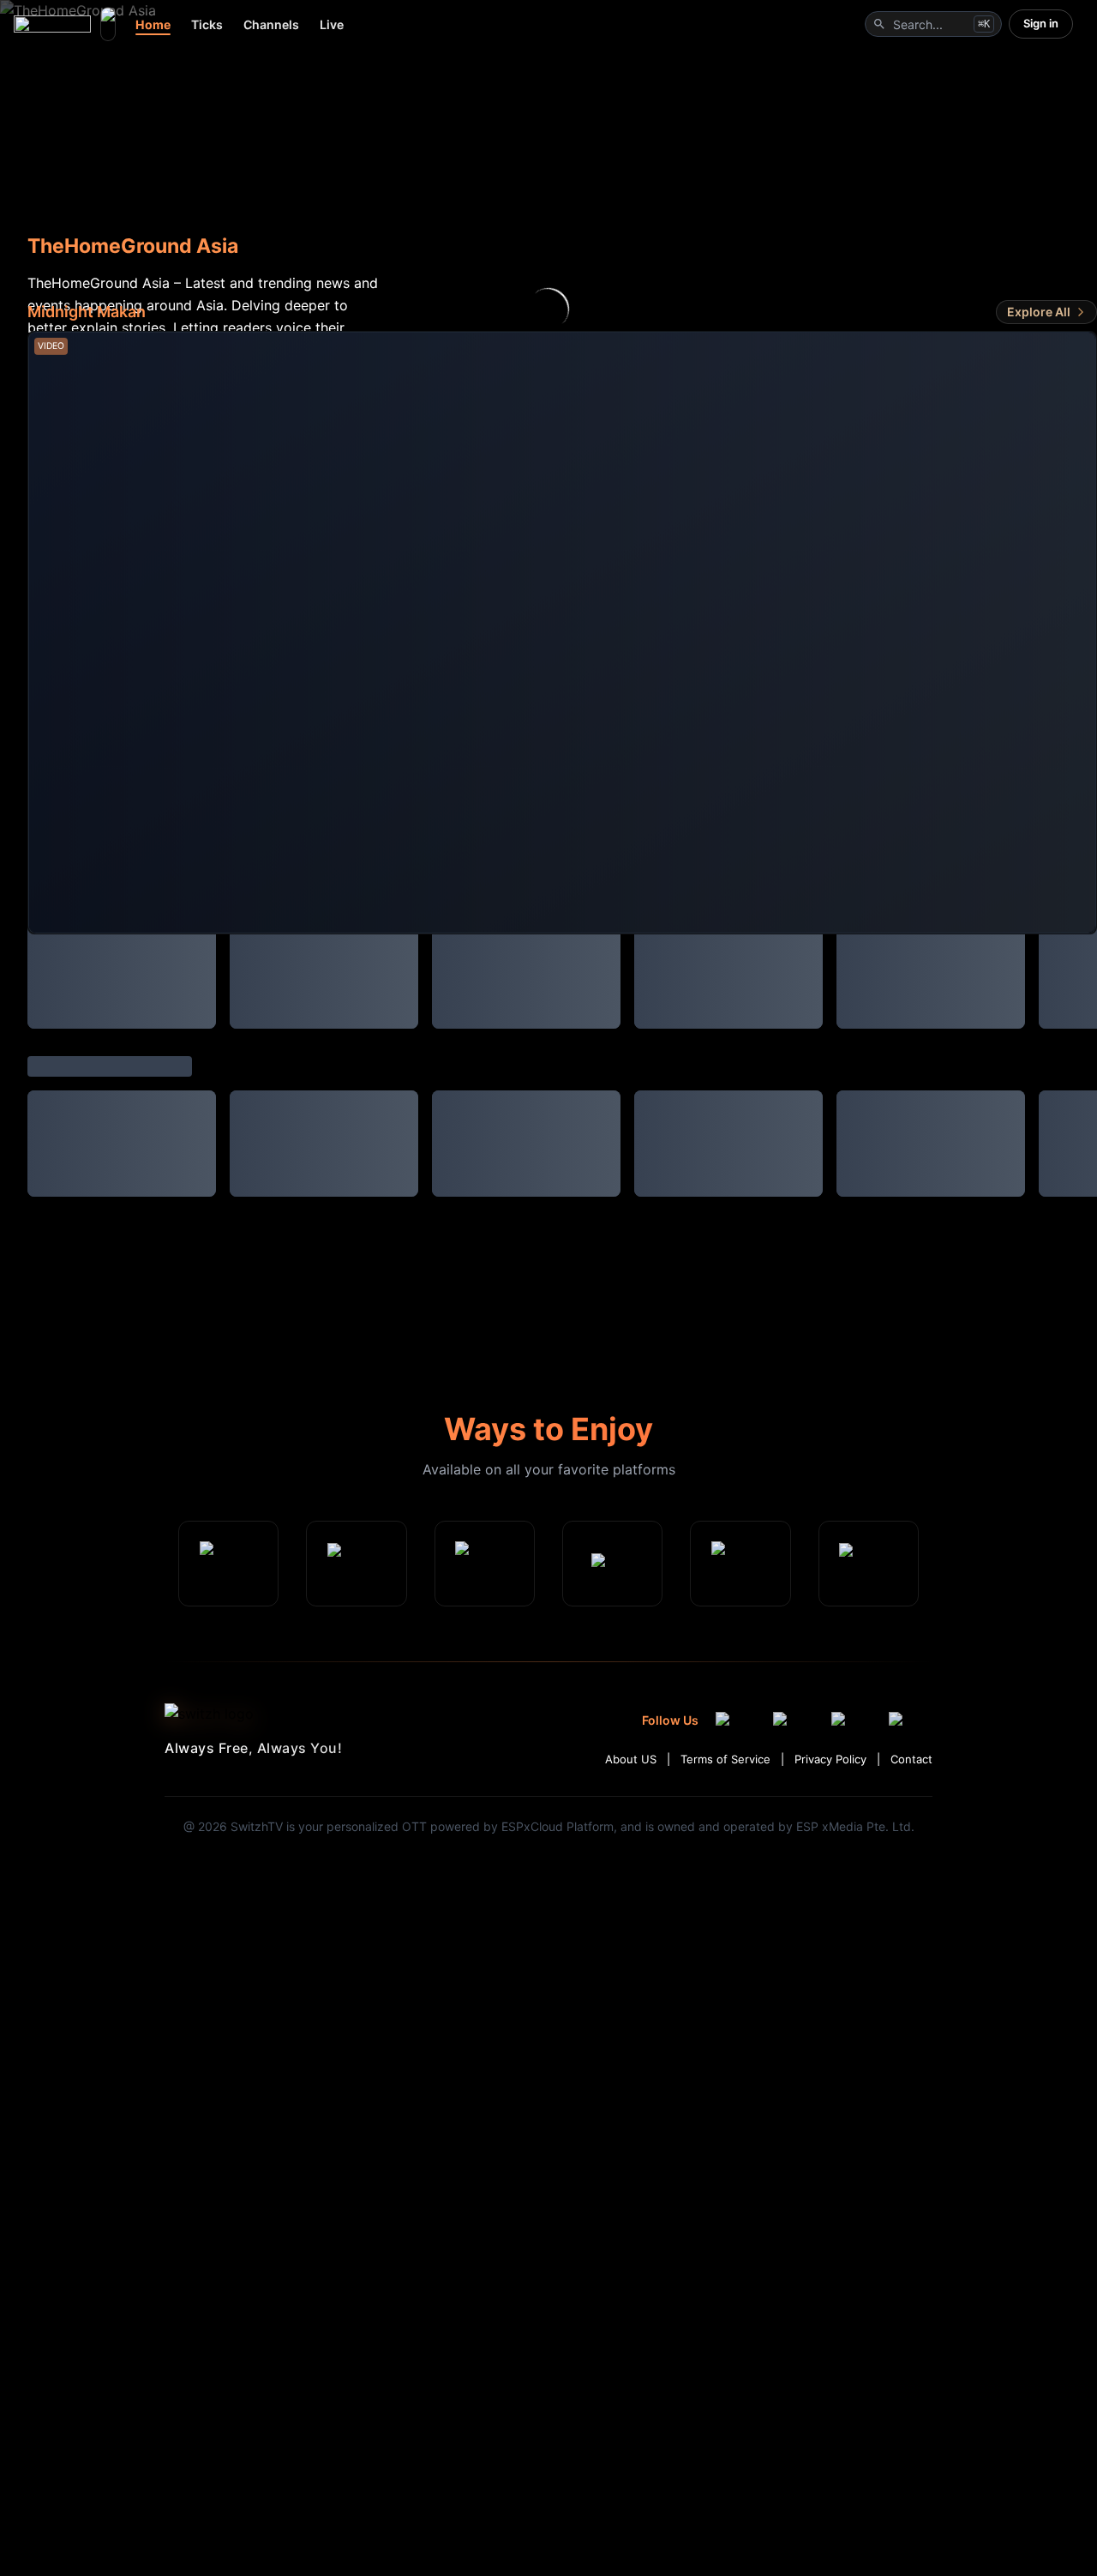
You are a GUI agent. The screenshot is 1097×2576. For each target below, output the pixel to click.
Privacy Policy (830, 1756)
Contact (911, 1756)
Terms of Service (725, 1756)
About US (631, 1756)
